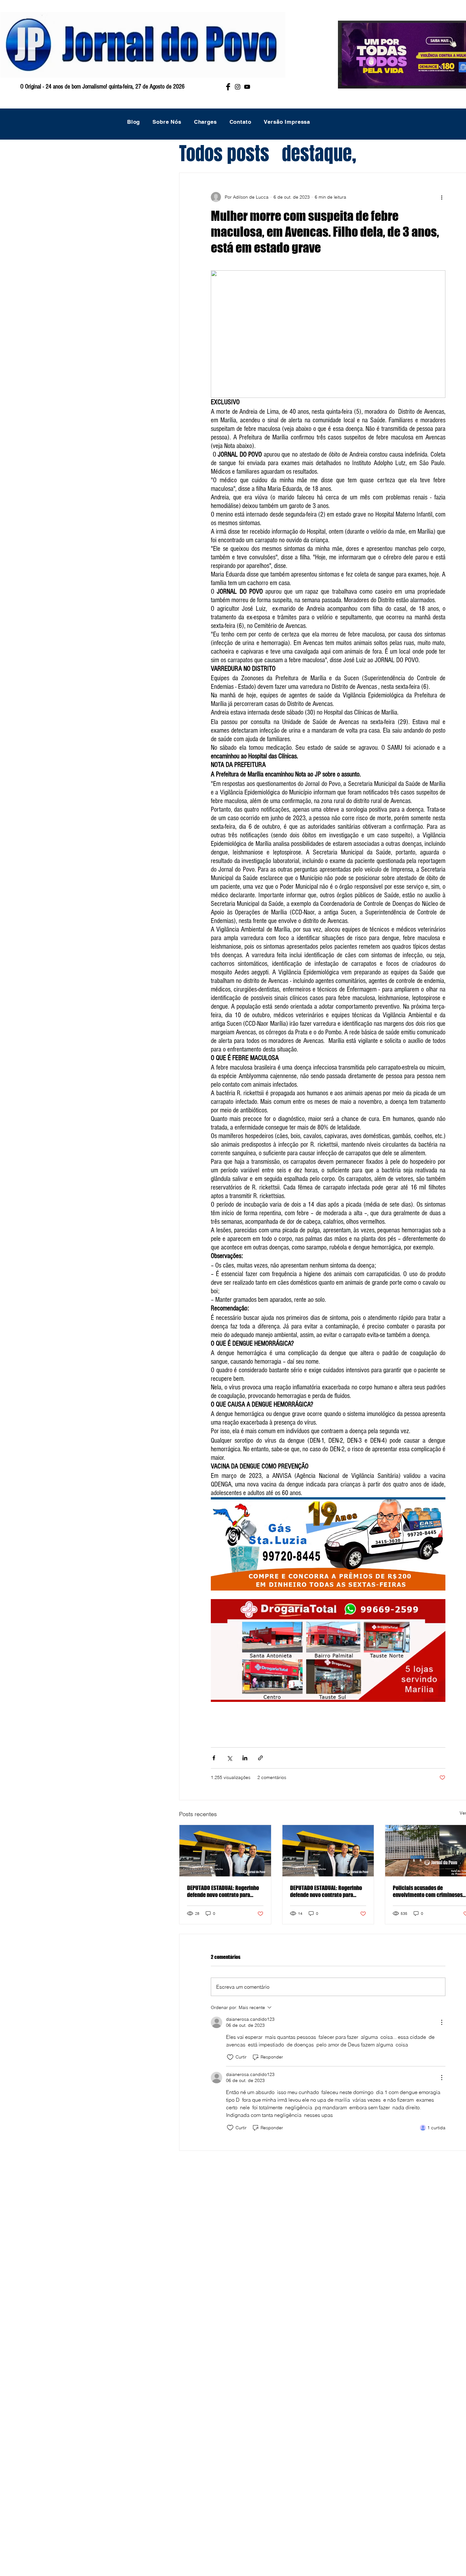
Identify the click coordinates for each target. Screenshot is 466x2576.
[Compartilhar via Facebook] (214, 1758)
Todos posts (224, 154)
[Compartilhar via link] (260, 1758)
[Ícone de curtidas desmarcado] (230, 2057)
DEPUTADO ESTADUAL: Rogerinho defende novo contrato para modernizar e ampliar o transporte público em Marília (223, 1891)
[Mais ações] (442, 197)
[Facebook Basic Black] (228, 87)
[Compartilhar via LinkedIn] (245, 1758)
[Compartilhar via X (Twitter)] (229, 1758)
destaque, (319, 154)
